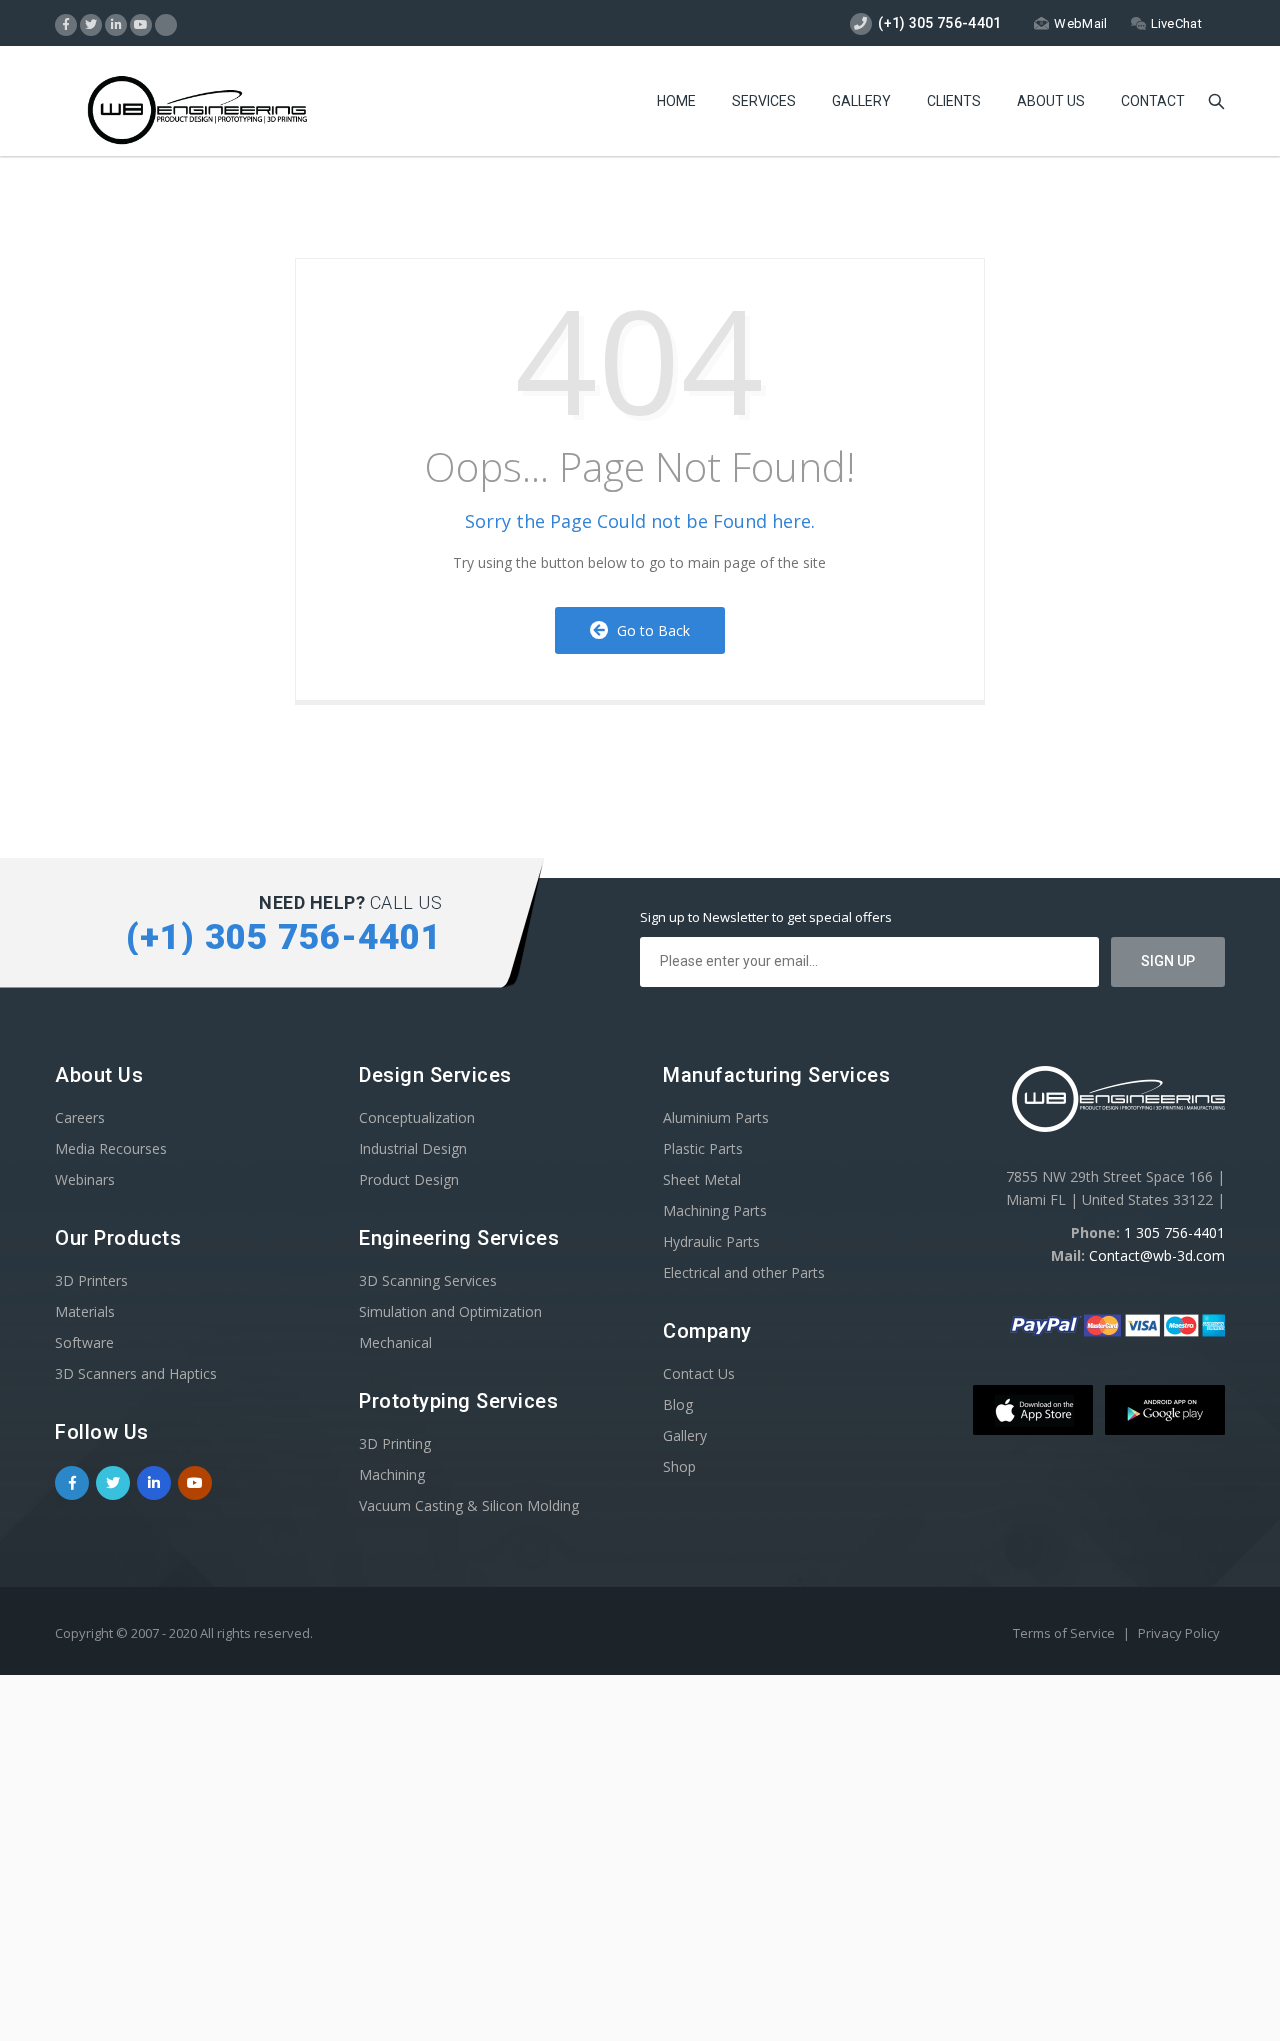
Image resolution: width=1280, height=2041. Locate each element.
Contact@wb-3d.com (1157, 1255)
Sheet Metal (702, 1179)
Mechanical (395, 1342)
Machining (392, 1474)
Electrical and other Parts (744, 1272)
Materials (85, 1311)
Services (764, 101)
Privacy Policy (1179, 1633)
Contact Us (699, 1373)
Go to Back (649, 630)
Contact (1153, 101)
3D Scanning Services (428, 1280)
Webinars (85, 1179)
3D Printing (395, 1443)
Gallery (861, 101)
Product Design (409, 1179)
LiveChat (1176, 23)
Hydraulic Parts (711, 1241)
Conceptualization (417, 1117)
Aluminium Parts (716, 1117)
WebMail (1080, 23)
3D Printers (91, 1280)
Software (84, 1342)
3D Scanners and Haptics (136, 1373)
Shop (679, 1466)
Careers (80, 1117)
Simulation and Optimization (450, 1311)
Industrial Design (413, 1148)
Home (676, 101)
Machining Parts (715, 1210)
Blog (678, 1404)
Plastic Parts (703, 1148)
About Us (1051, 101)
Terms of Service (1065, 1633)
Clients (954, 101)
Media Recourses (111, 1148)
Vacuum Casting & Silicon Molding (469, 1505)
